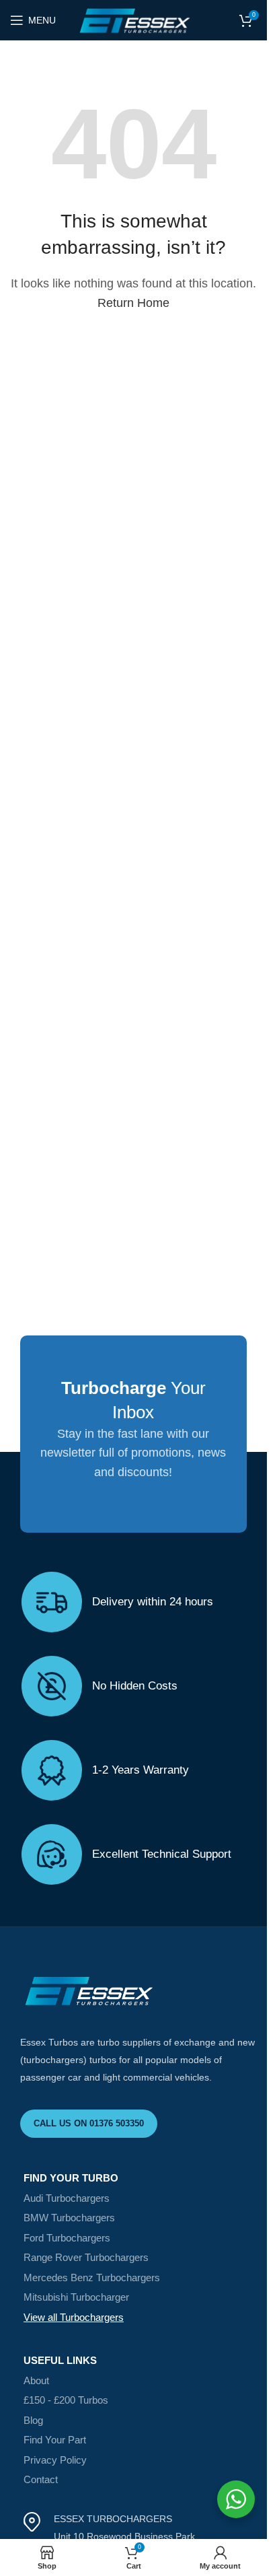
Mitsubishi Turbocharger (76, 2297)
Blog (33, 2420)
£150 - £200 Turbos (66, 2400)
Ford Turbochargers (67, 2238)
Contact (41, 2479)
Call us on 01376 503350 (89, 2123)
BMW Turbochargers (69, 2218)
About (36, 2380)
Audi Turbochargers (67, 2198)
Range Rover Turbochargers (86, 2257)
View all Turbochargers (74, 2317)
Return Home (133, 303)
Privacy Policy (55, 2460)
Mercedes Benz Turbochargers (92, 2277)
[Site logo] (133, 20)
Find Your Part (55, 2440)
